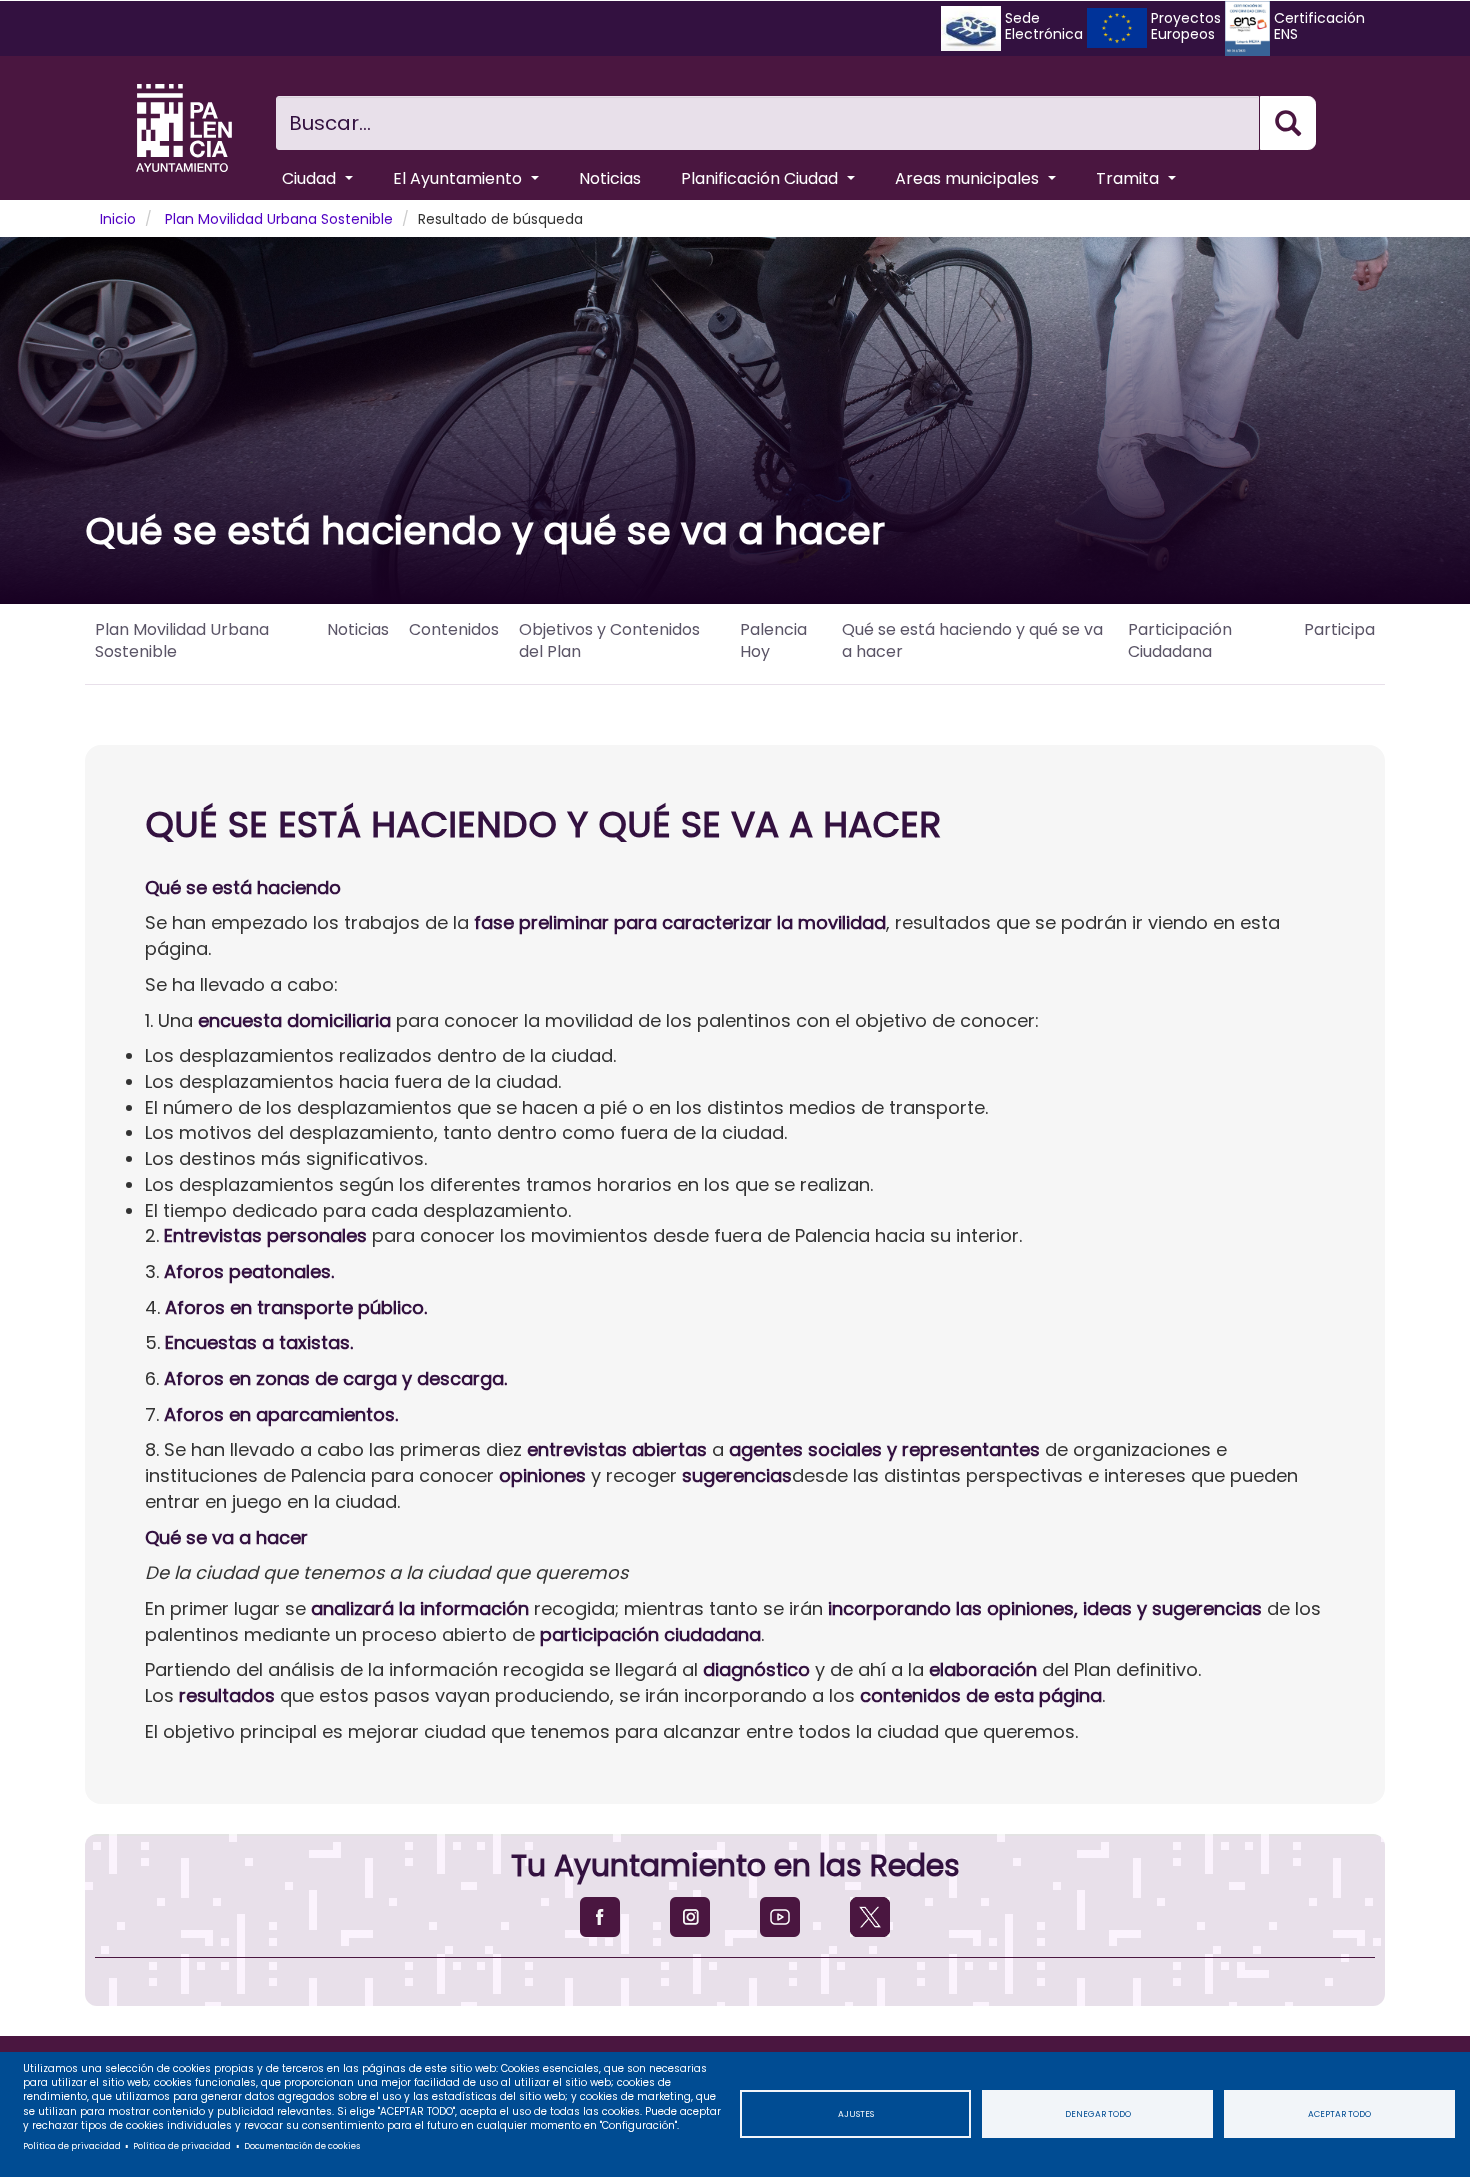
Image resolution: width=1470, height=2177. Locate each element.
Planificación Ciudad (761, 178)
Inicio (118, 219)
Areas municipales (969, 178)
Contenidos (454, 629)
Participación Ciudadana (1180, 641)
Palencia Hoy (773, 641)
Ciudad (311, 178)
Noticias (610, 178)
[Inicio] (184, 128)
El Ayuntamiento (459, 178)
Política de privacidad (72, 2146)
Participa (1339, 629)
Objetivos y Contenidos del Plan (609, 641)
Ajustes (856, 2114)
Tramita (1129, 178)
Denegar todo (1098, 2114)
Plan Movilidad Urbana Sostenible (279, 219)
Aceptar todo (1339, 2114)
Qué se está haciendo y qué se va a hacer (972, 641)
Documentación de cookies (302, 2146)
